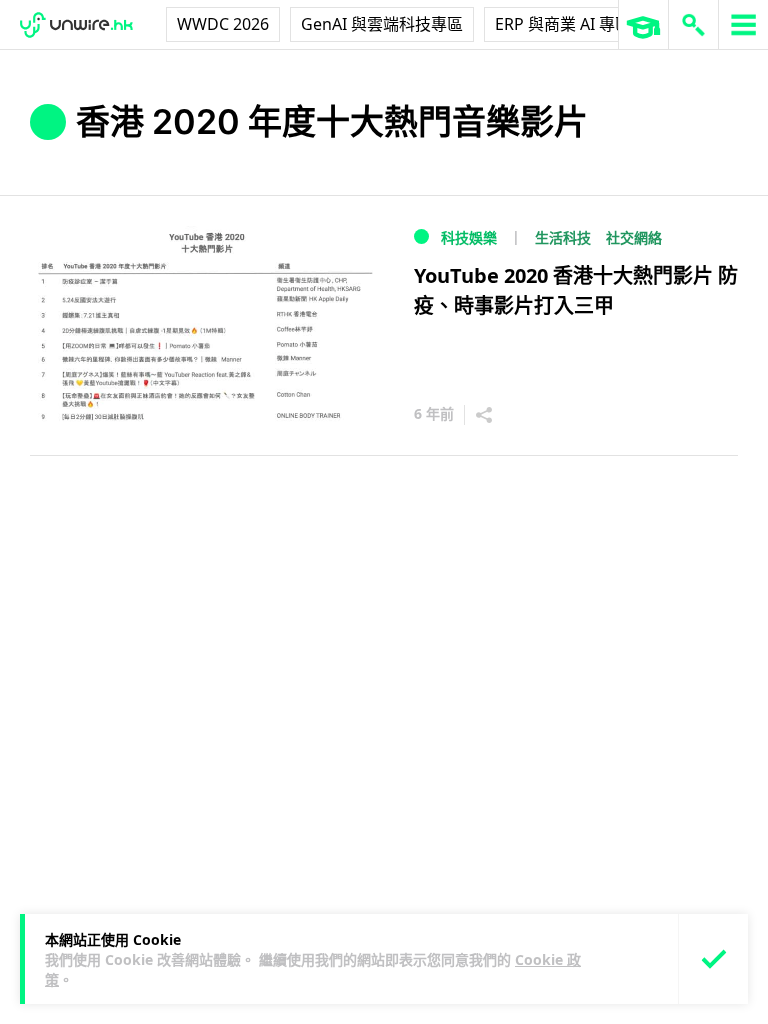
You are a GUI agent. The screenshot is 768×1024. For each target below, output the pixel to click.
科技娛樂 (469, 237)
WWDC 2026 (223, 24)
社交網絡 (634, 237)
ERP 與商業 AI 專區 (563, 24)
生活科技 (563, 237)
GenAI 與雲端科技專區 (382, 24)
